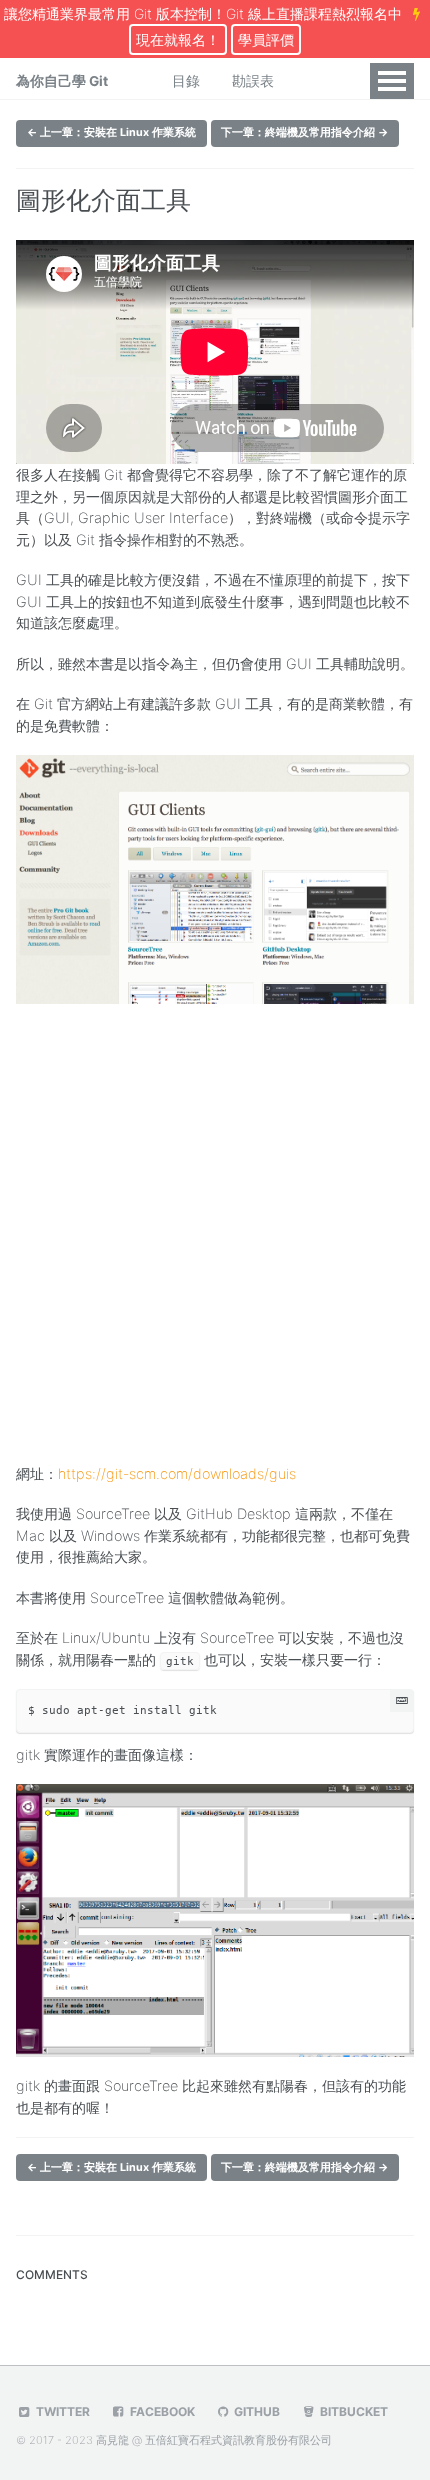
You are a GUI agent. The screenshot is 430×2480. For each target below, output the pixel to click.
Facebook (161, 2411)
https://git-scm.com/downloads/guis (177, 1473)
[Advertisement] (215, 1229)
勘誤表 (253, 81)
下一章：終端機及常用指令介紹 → (304, 132)
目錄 (186, 81)
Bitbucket (352, 2411)
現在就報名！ (178, 39)
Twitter (61, 2411)
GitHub (255, 2411)
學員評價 (266, 39)
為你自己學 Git (62, 81)
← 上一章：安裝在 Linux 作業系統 (111, 132)
